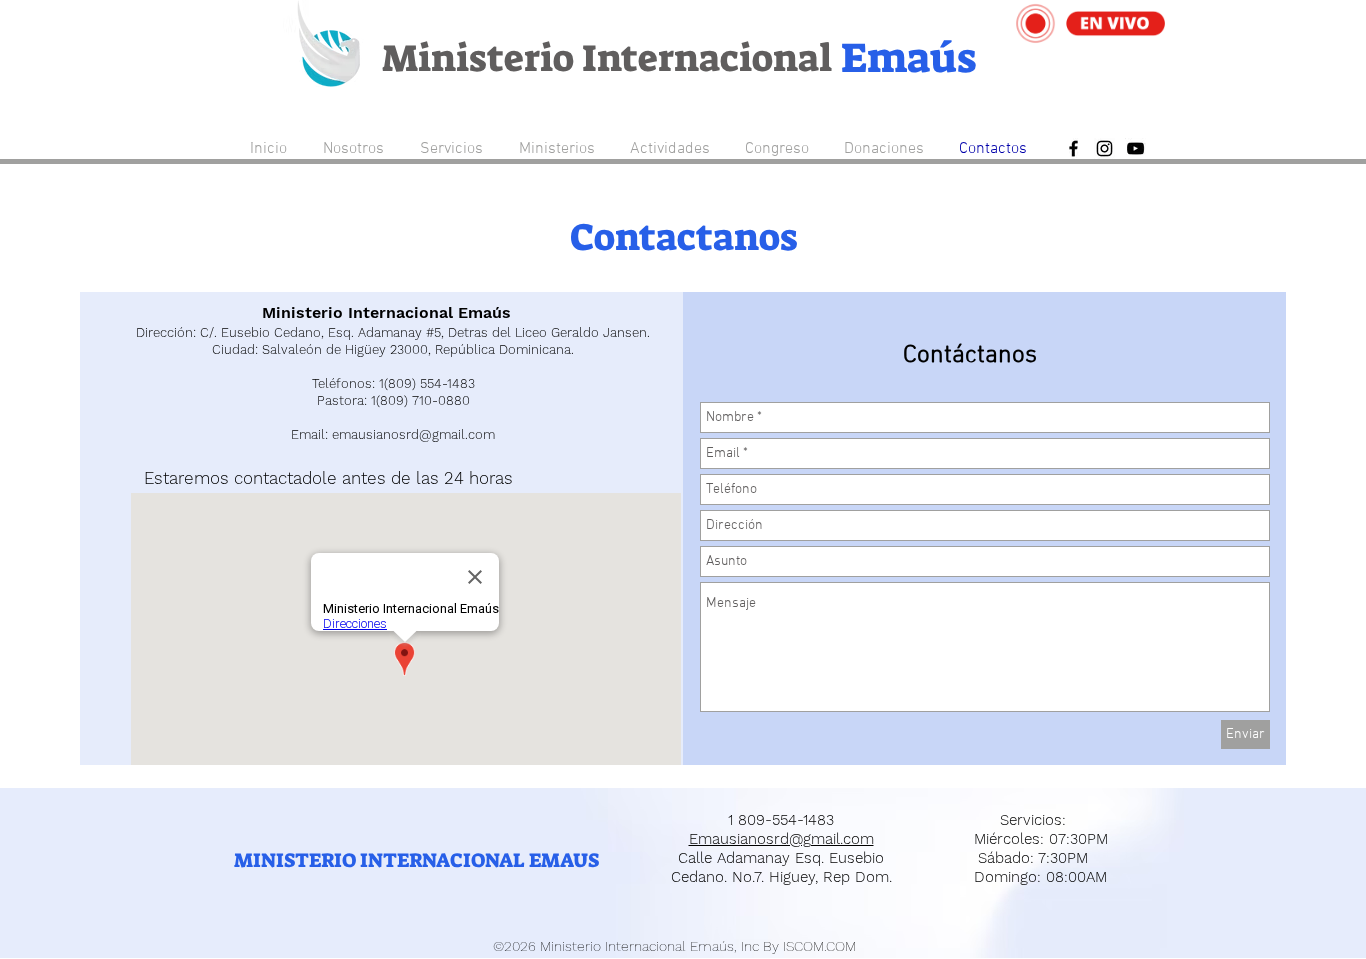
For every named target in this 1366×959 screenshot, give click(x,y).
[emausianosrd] (1135, 148)
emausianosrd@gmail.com (413, 434)
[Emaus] (1073, 148)
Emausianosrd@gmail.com (781, 839)
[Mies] (1104, 148)
